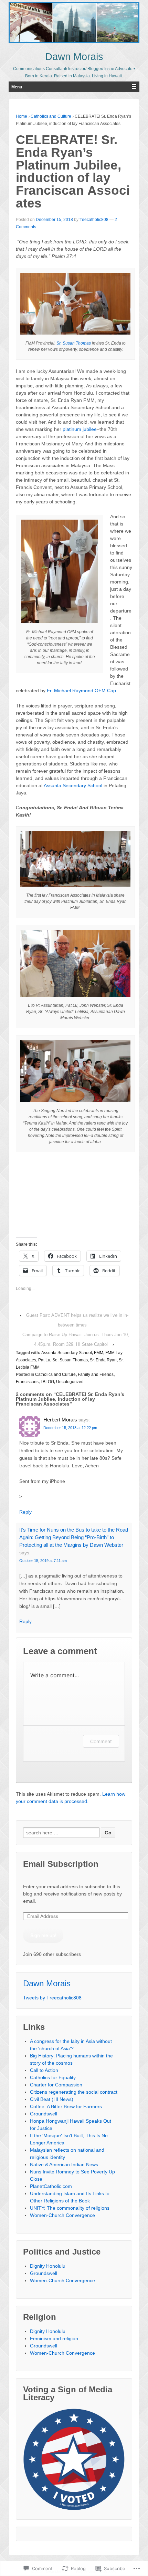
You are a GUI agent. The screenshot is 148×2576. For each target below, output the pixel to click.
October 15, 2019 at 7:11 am (43, 1561)
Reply (25, 1512)
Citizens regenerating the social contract (74, 2092)
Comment (101, 1741)
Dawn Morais (74, 57)
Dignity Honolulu (48, 2266)
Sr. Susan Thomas (74, 343)
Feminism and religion (54, 2338)
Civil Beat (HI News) (52, 2099)
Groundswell (44, 2114)
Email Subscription (61, 1864)
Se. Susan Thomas (70, 1360)
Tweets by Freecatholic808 (52, 1998)
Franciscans (27, 1382)
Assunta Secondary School (73, 785)
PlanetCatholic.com (51, 2186)
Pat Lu (44, 1360)
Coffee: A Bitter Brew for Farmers (66, 2106)
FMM (99, 1353)
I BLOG (47, 1382)
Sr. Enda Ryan (103, 1360)
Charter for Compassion (56, 2085)
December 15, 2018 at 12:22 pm (70, 1428)
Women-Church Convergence (62, 2215)
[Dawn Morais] (74, 22)
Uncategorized (70, 1382)
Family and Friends (96, 1374)
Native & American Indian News (64, 2164)
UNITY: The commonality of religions (70, 2208)
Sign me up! (43, 1935)
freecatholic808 (94, 220)
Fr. (50, 691)
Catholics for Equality (53, 2077)
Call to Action (44, 2070)
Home (22, 116)
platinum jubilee (80, 429)
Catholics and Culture (51, 116)
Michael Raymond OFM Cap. (86, 691)
